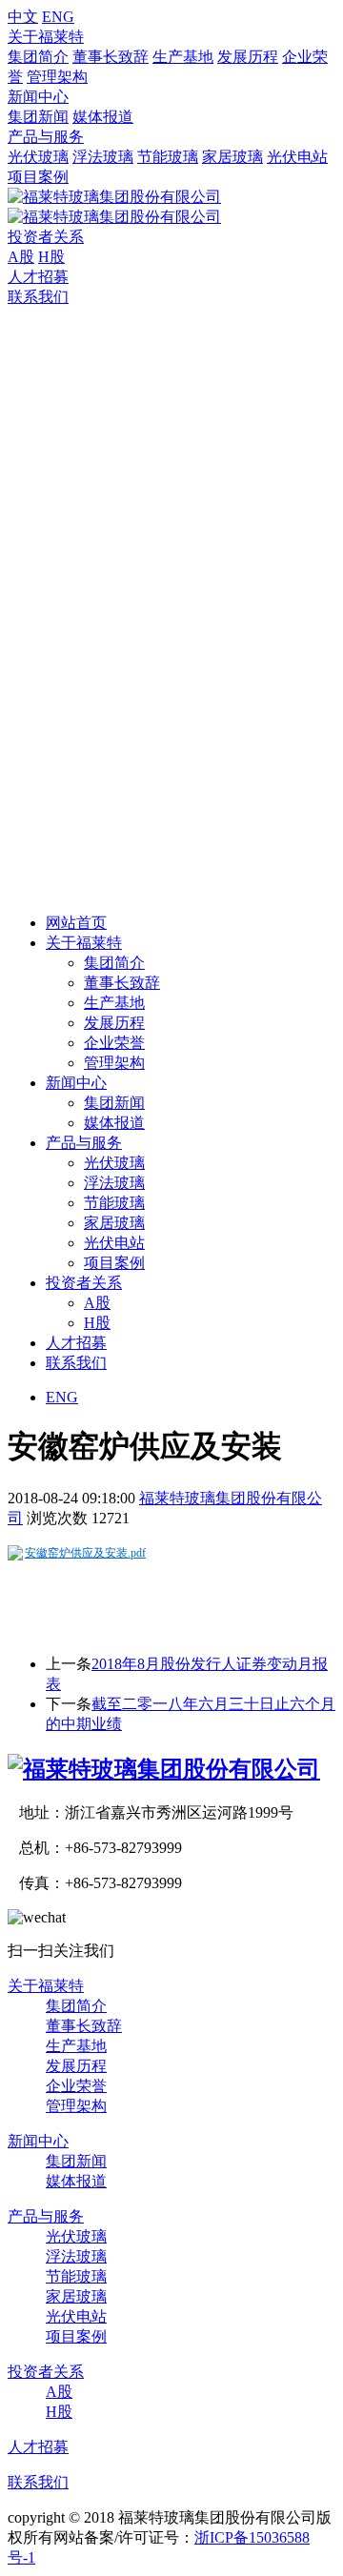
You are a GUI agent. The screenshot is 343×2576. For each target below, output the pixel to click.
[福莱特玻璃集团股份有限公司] (164, 1769)
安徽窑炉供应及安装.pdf (85, 1553)
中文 (23, 17)
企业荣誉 (114, 1043)
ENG (58, 17)
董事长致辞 (111, 57)
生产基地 (183, 57)
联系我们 (38, 297)
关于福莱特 (46, 37)
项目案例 (38, 177)
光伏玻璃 (38, 157)
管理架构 (57, 77)
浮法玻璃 (103, 157)
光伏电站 (297, 157)
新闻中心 (38, 97)
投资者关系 (46, 237)
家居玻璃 (232, 157)
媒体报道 (103, 117)
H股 (51, 257)
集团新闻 (38, 117)
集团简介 (38, 57)
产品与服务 (46, 137)
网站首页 (76, 923)
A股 (21, 257)
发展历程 (248, 57)
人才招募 (38, 277)
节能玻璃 (168, 157)
